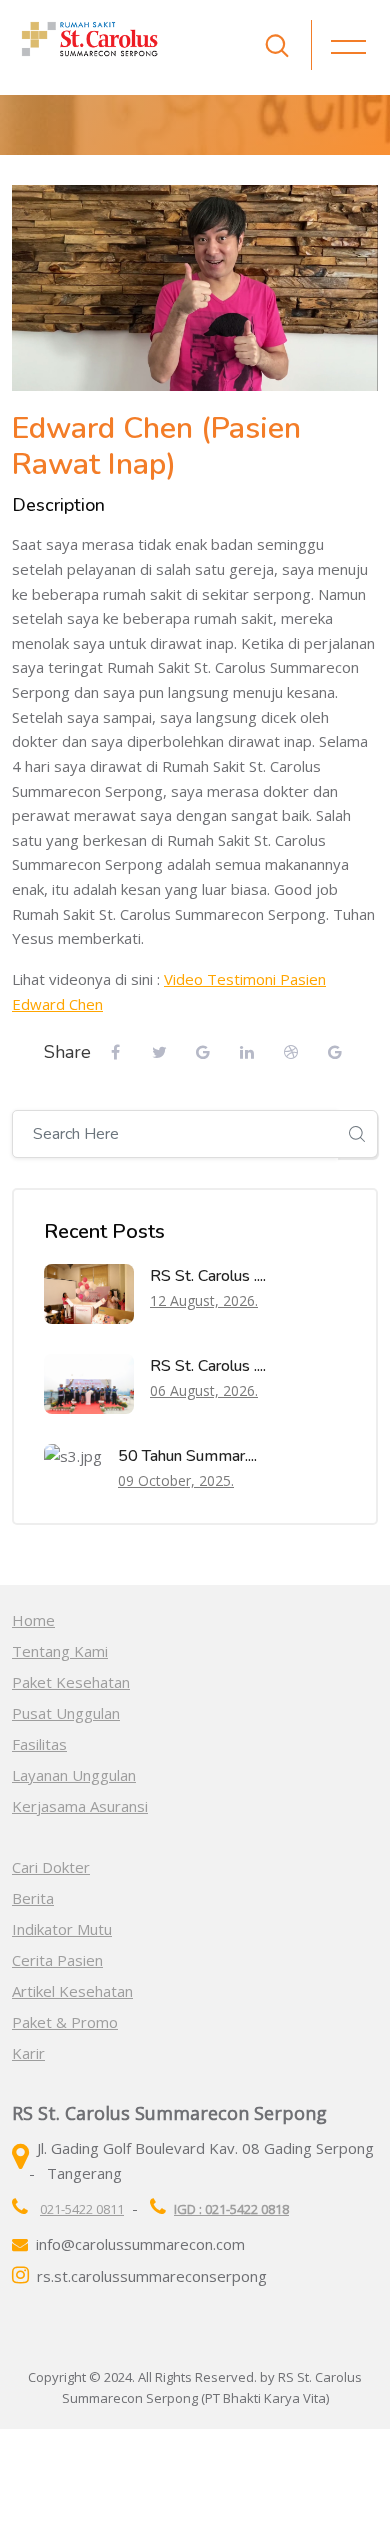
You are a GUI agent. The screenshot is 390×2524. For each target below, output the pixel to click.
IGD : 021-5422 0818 (231, 2209)
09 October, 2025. (176, 1480)
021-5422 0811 (82, 2209)
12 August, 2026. (204, 1300)
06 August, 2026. (204, 1390)
